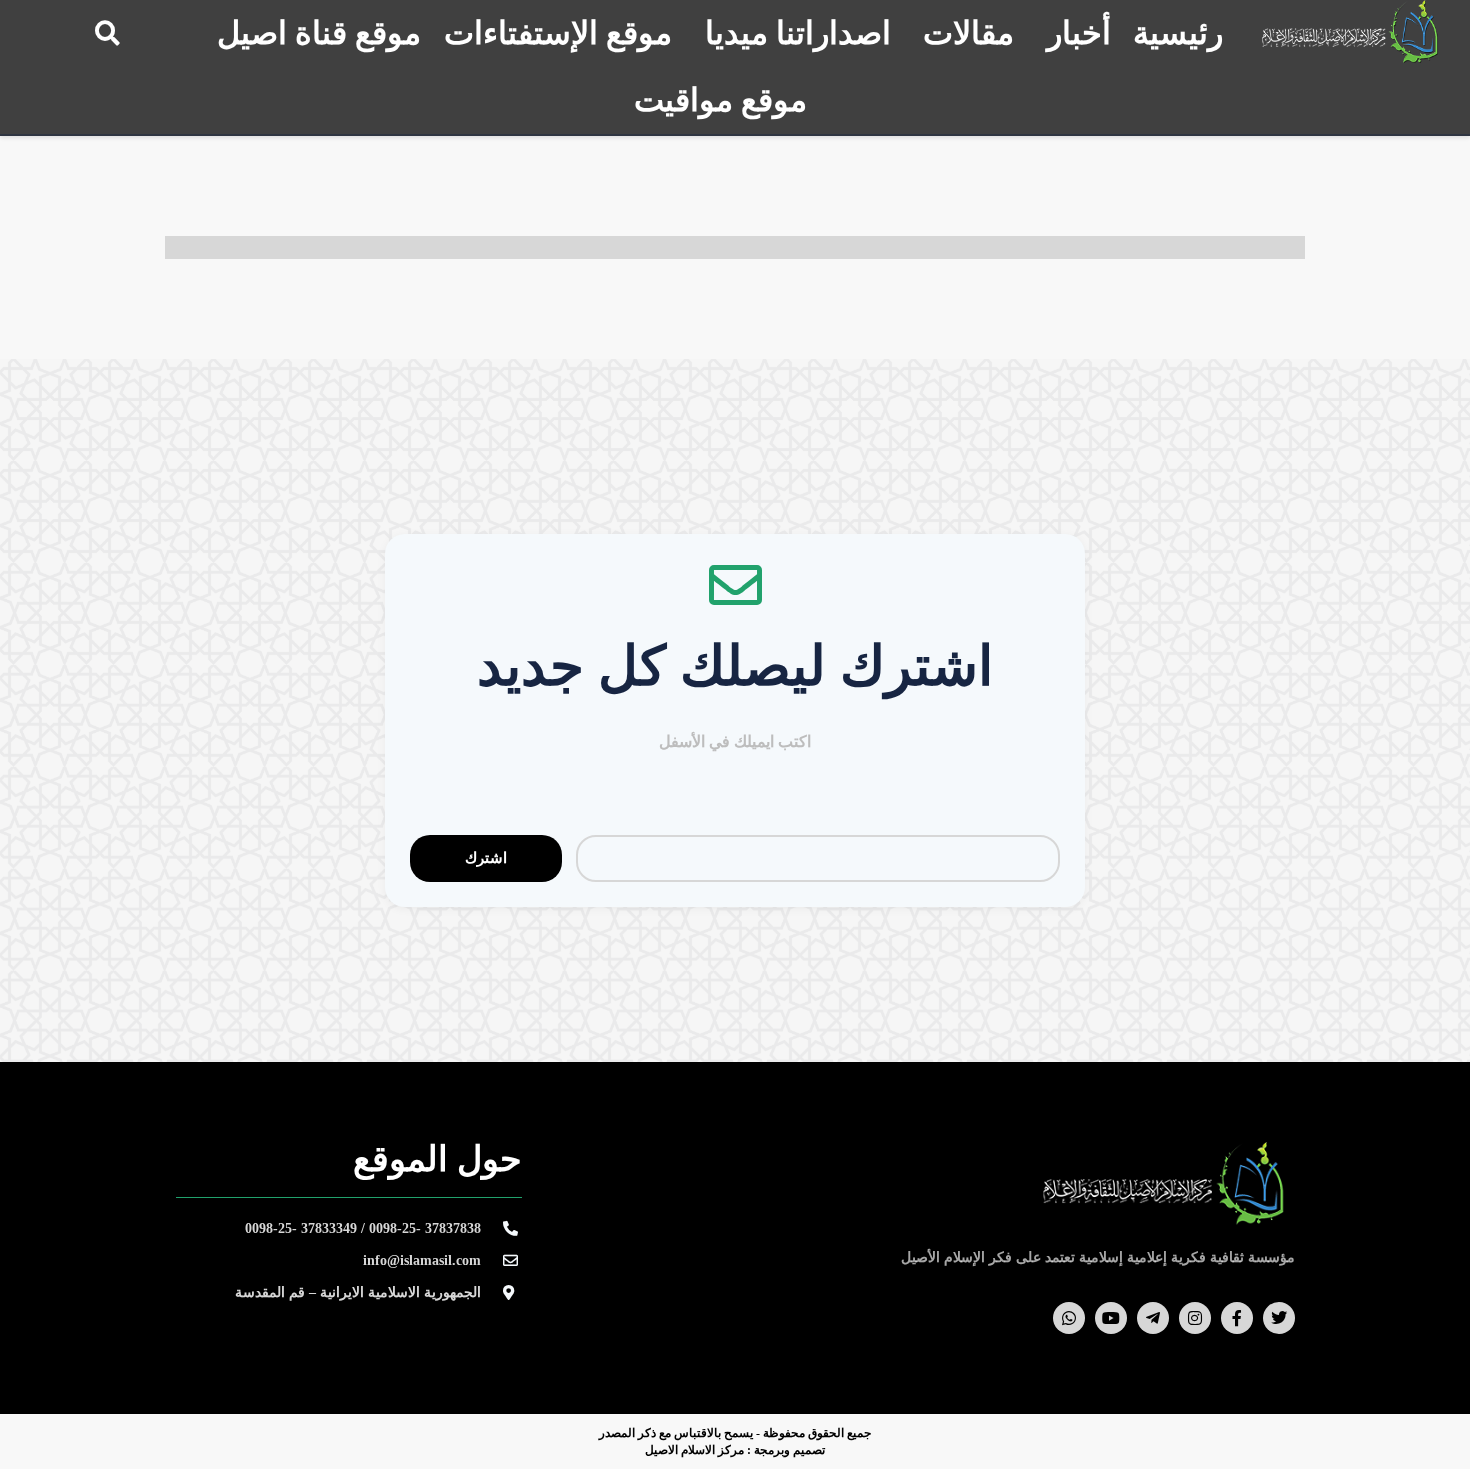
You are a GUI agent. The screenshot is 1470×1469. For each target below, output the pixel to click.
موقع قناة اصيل (319, 33)
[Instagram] (1195, 1318)
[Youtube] (1111, 1318)
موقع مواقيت (720, 100)
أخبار (1079, 33)
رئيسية (1178, 33)
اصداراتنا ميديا (798, 33)
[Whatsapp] (1069, 1318)
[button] (107, 32)
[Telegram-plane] (1153, 1318)
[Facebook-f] (1237, 1318)
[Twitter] (1279, 1318)
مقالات (968, 33)
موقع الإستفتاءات (558, 33)
